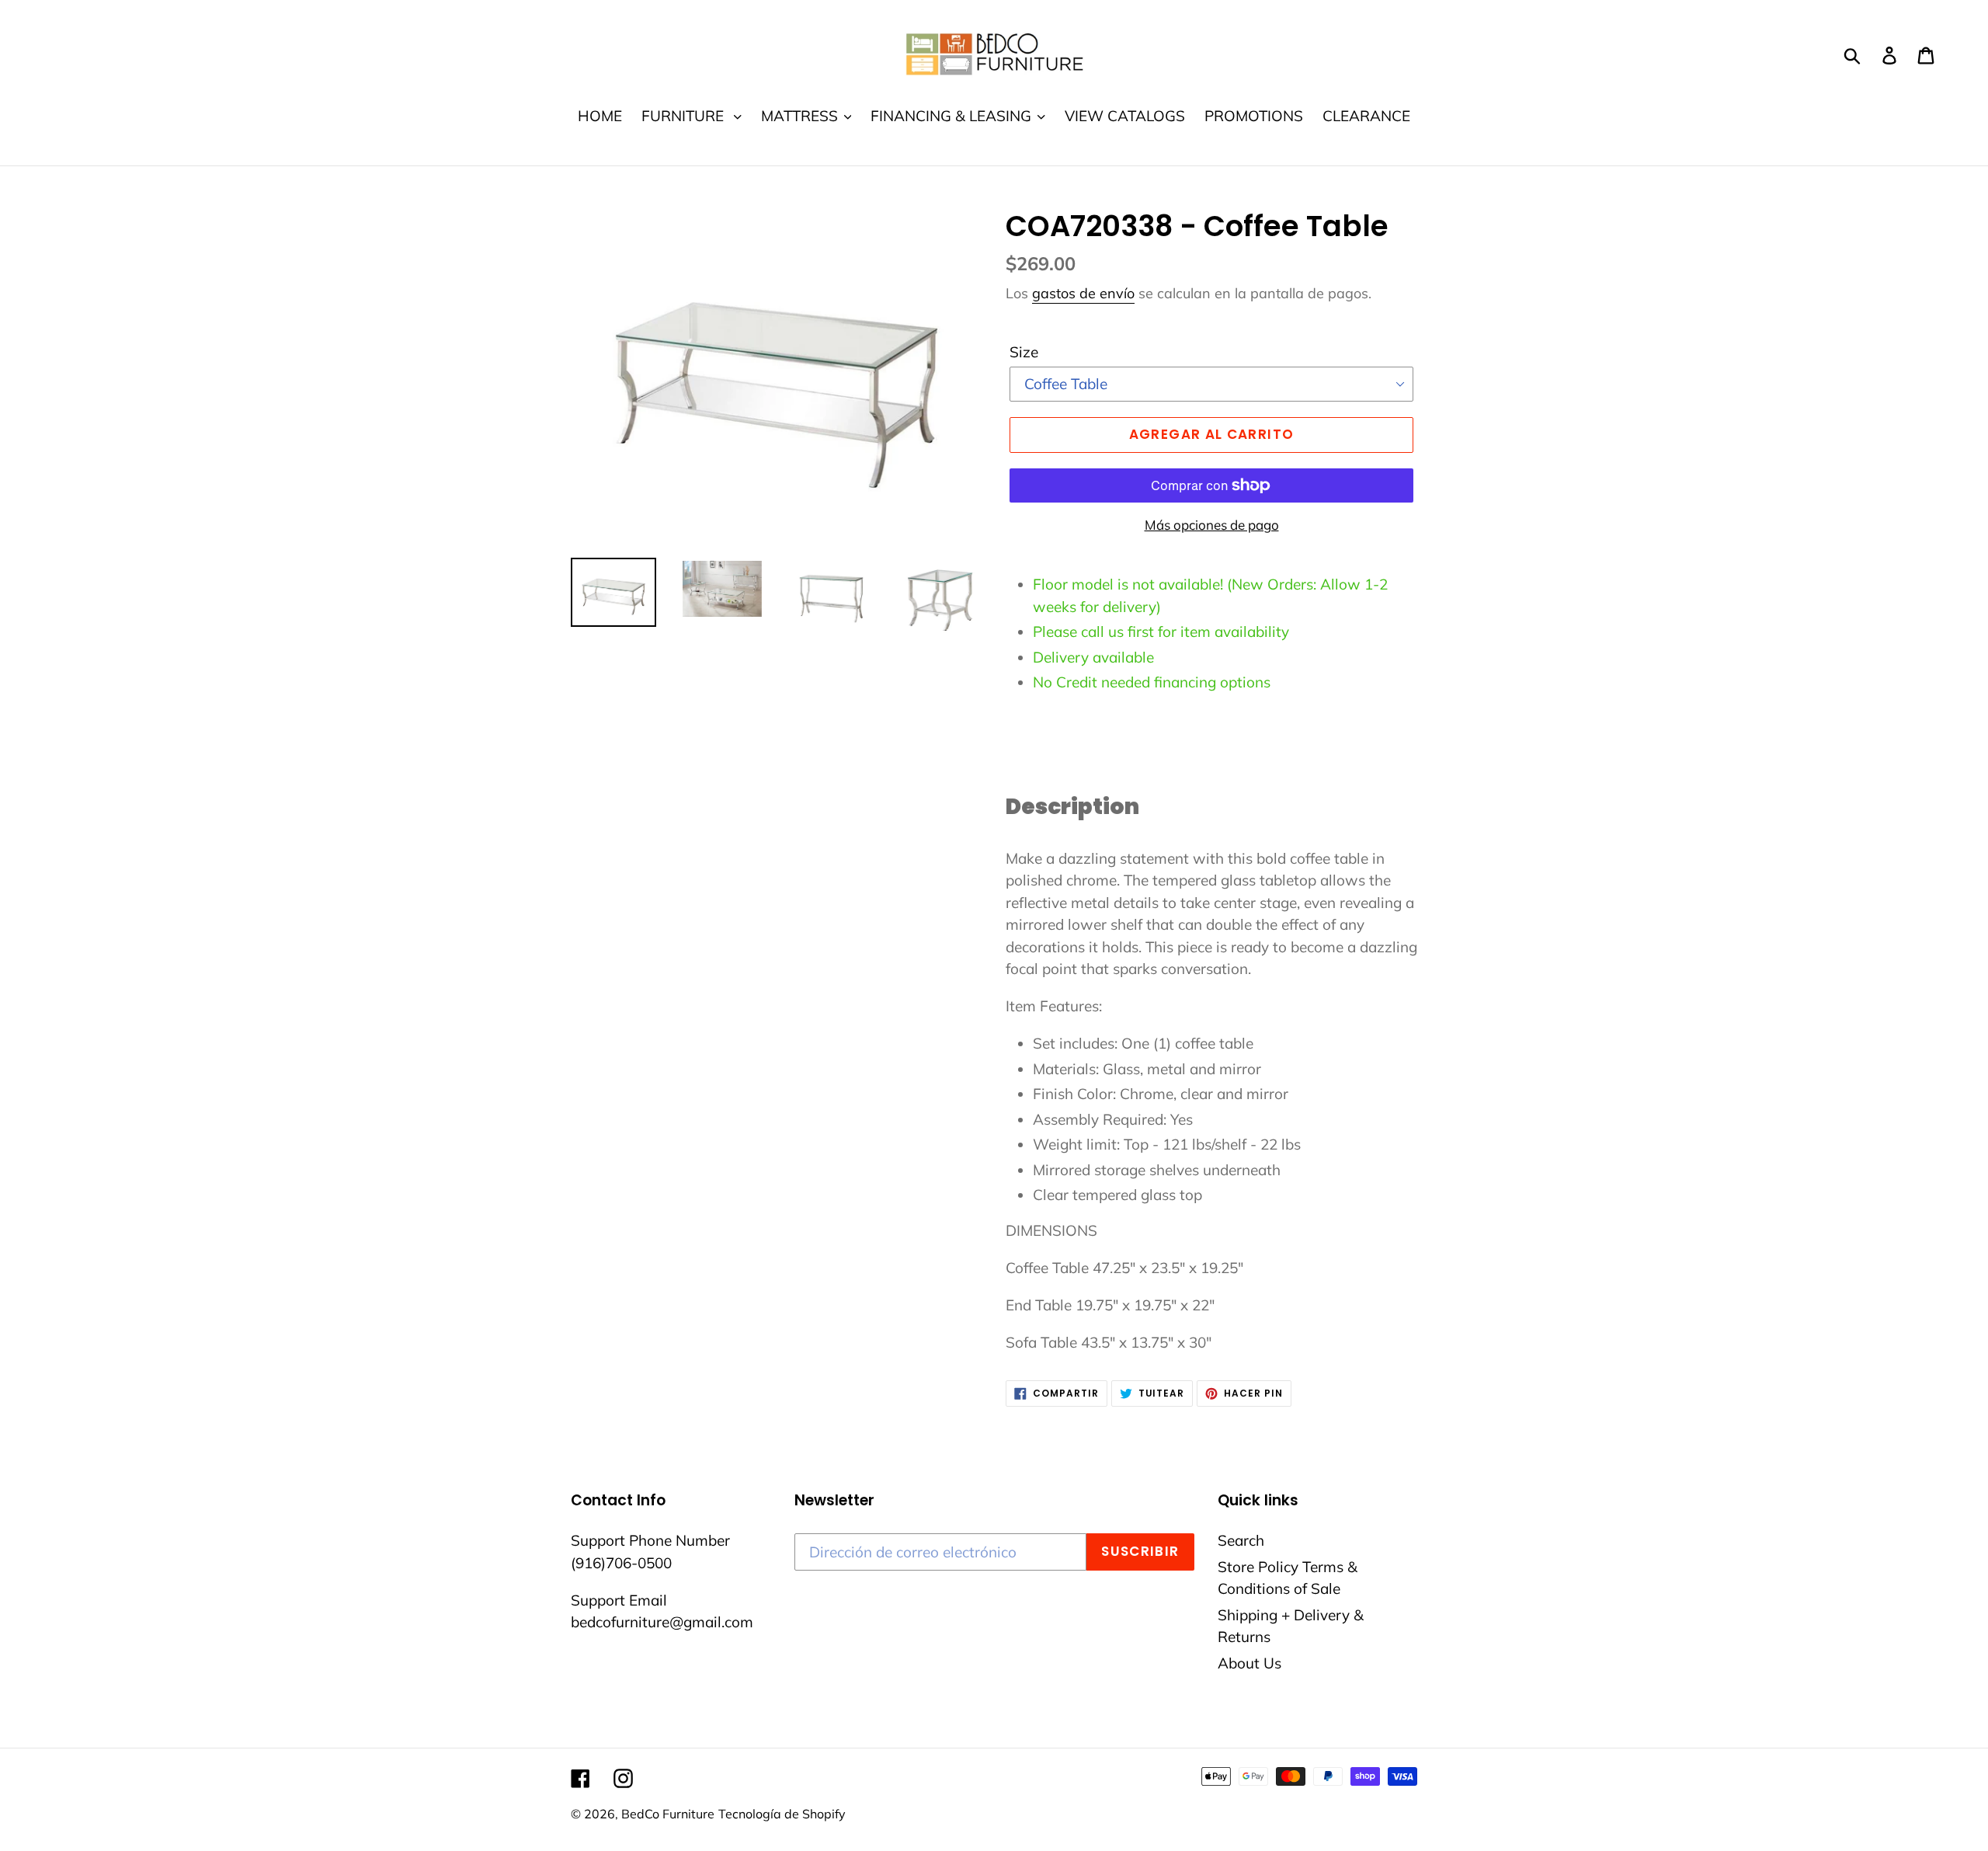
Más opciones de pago (1212, 525)
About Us (1249, 1663)
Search (1241, 1540)
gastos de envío (1083, 293)
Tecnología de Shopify (782, 1814)
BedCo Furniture (668, 1814)
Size (1024, 352)
